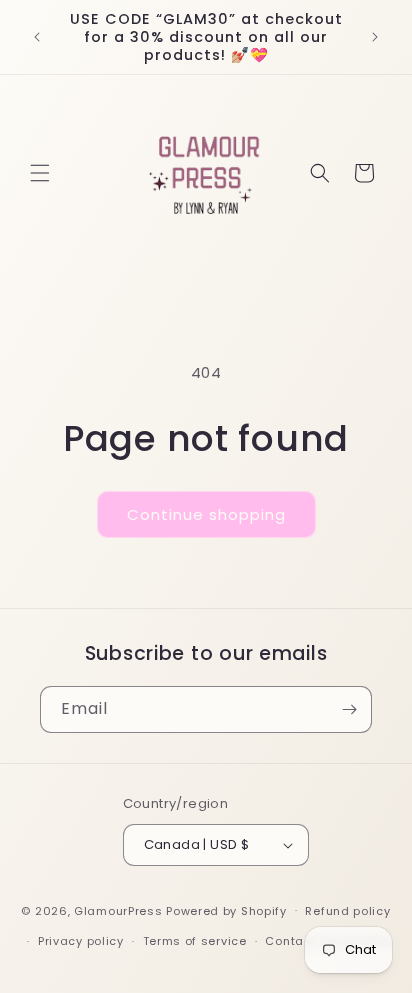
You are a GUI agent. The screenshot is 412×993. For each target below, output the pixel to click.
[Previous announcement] (37, 37)
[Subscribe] (349, 709)
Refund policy (347, 911)
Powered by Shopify (226, 910)
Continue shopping (206, 514)
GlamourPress (118, 910)
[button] (40, 173)
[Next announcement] (375, 37)
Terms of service (195, 941)
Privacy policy (81, 941)
